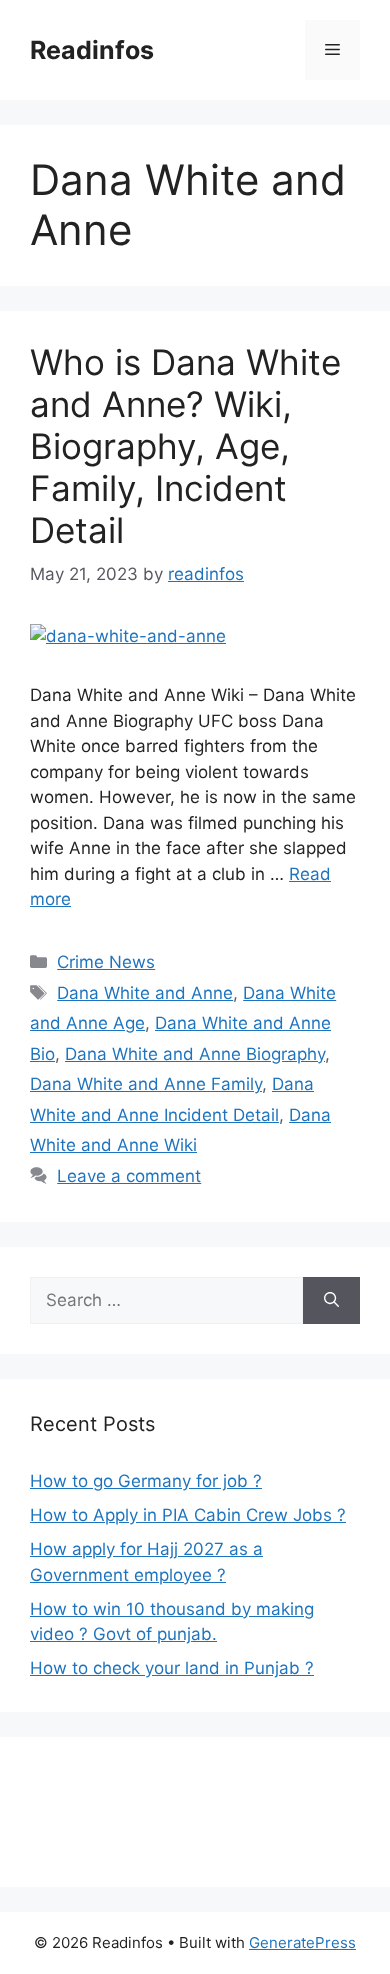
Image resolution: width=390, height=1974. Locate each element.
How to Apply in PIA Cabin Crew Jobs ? (188, 1515)
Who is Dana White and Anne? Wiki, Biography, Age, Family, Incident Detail (185, 446)
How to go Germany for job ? (146, 1481)
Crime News (106, 962)
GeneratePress (302, 1942)
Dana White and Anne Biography (195, 1054)
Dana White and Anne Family (146, 1084)
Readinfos (92, 50)
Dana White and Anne (145, 993)
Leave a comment (129, 1176)
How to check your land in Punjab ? (172, 1668)
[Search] (331, 1301)
